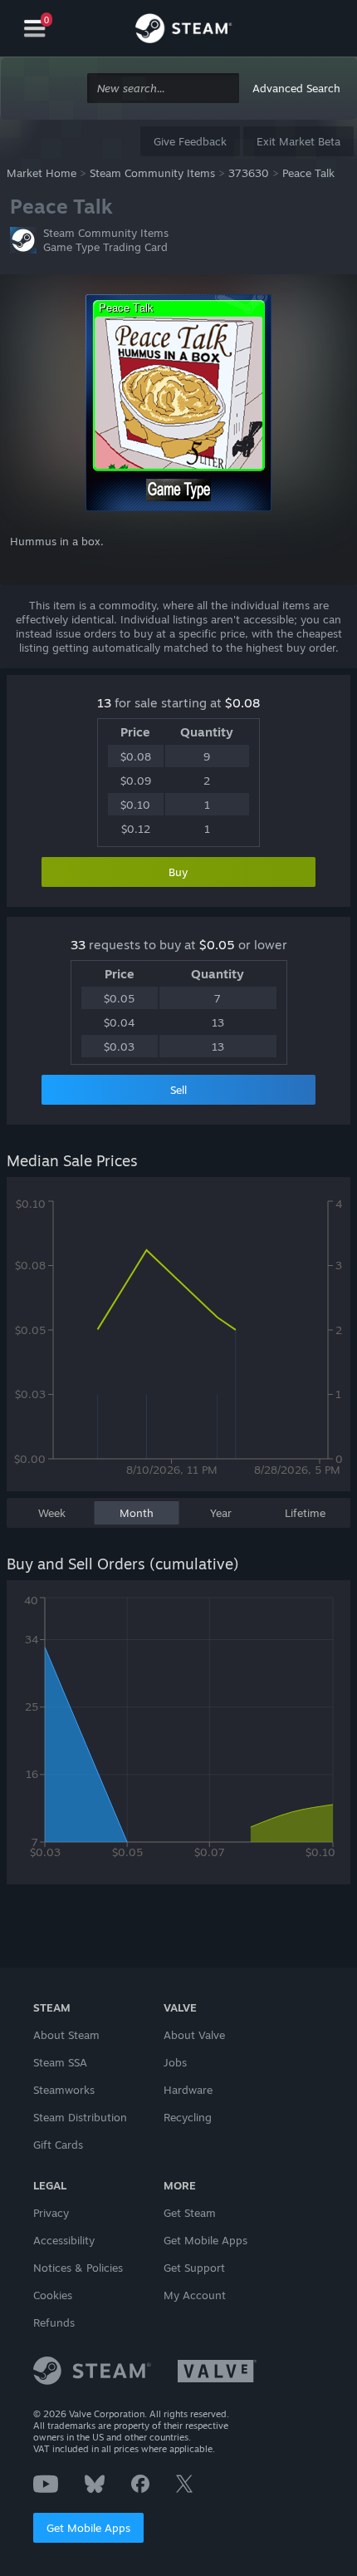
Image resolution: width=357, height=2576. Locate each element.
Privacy (51, 2213)
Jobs (175, 2062)
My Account (195, 2295)
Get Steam (190, 2213)
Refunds (54, 2322)
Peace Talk (308, 173)
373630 (249, 173)
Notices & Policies (78, 2268)
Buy (178, 872)
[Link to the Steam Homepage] (183, 31)
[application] (178, 1342)
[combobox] (163, 89)
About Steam (66, 2035)
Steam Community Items (152, 173)
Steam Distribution (80, 2117)
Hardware (188, 2090)
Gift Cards (58, 2145)
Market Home (42, 173)
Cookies (53, 2295)
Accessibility (64, 2240)
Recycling (188, 2117)
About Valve (194, 2035)
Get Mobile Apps (88, 2528)
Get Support (194, 2268)
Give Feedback (190, 141)
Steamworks (64, 2090)
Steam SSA (60, 2062)
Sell (178, 1090)
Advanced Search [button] (296, 88)
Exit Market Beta (298, 141)
